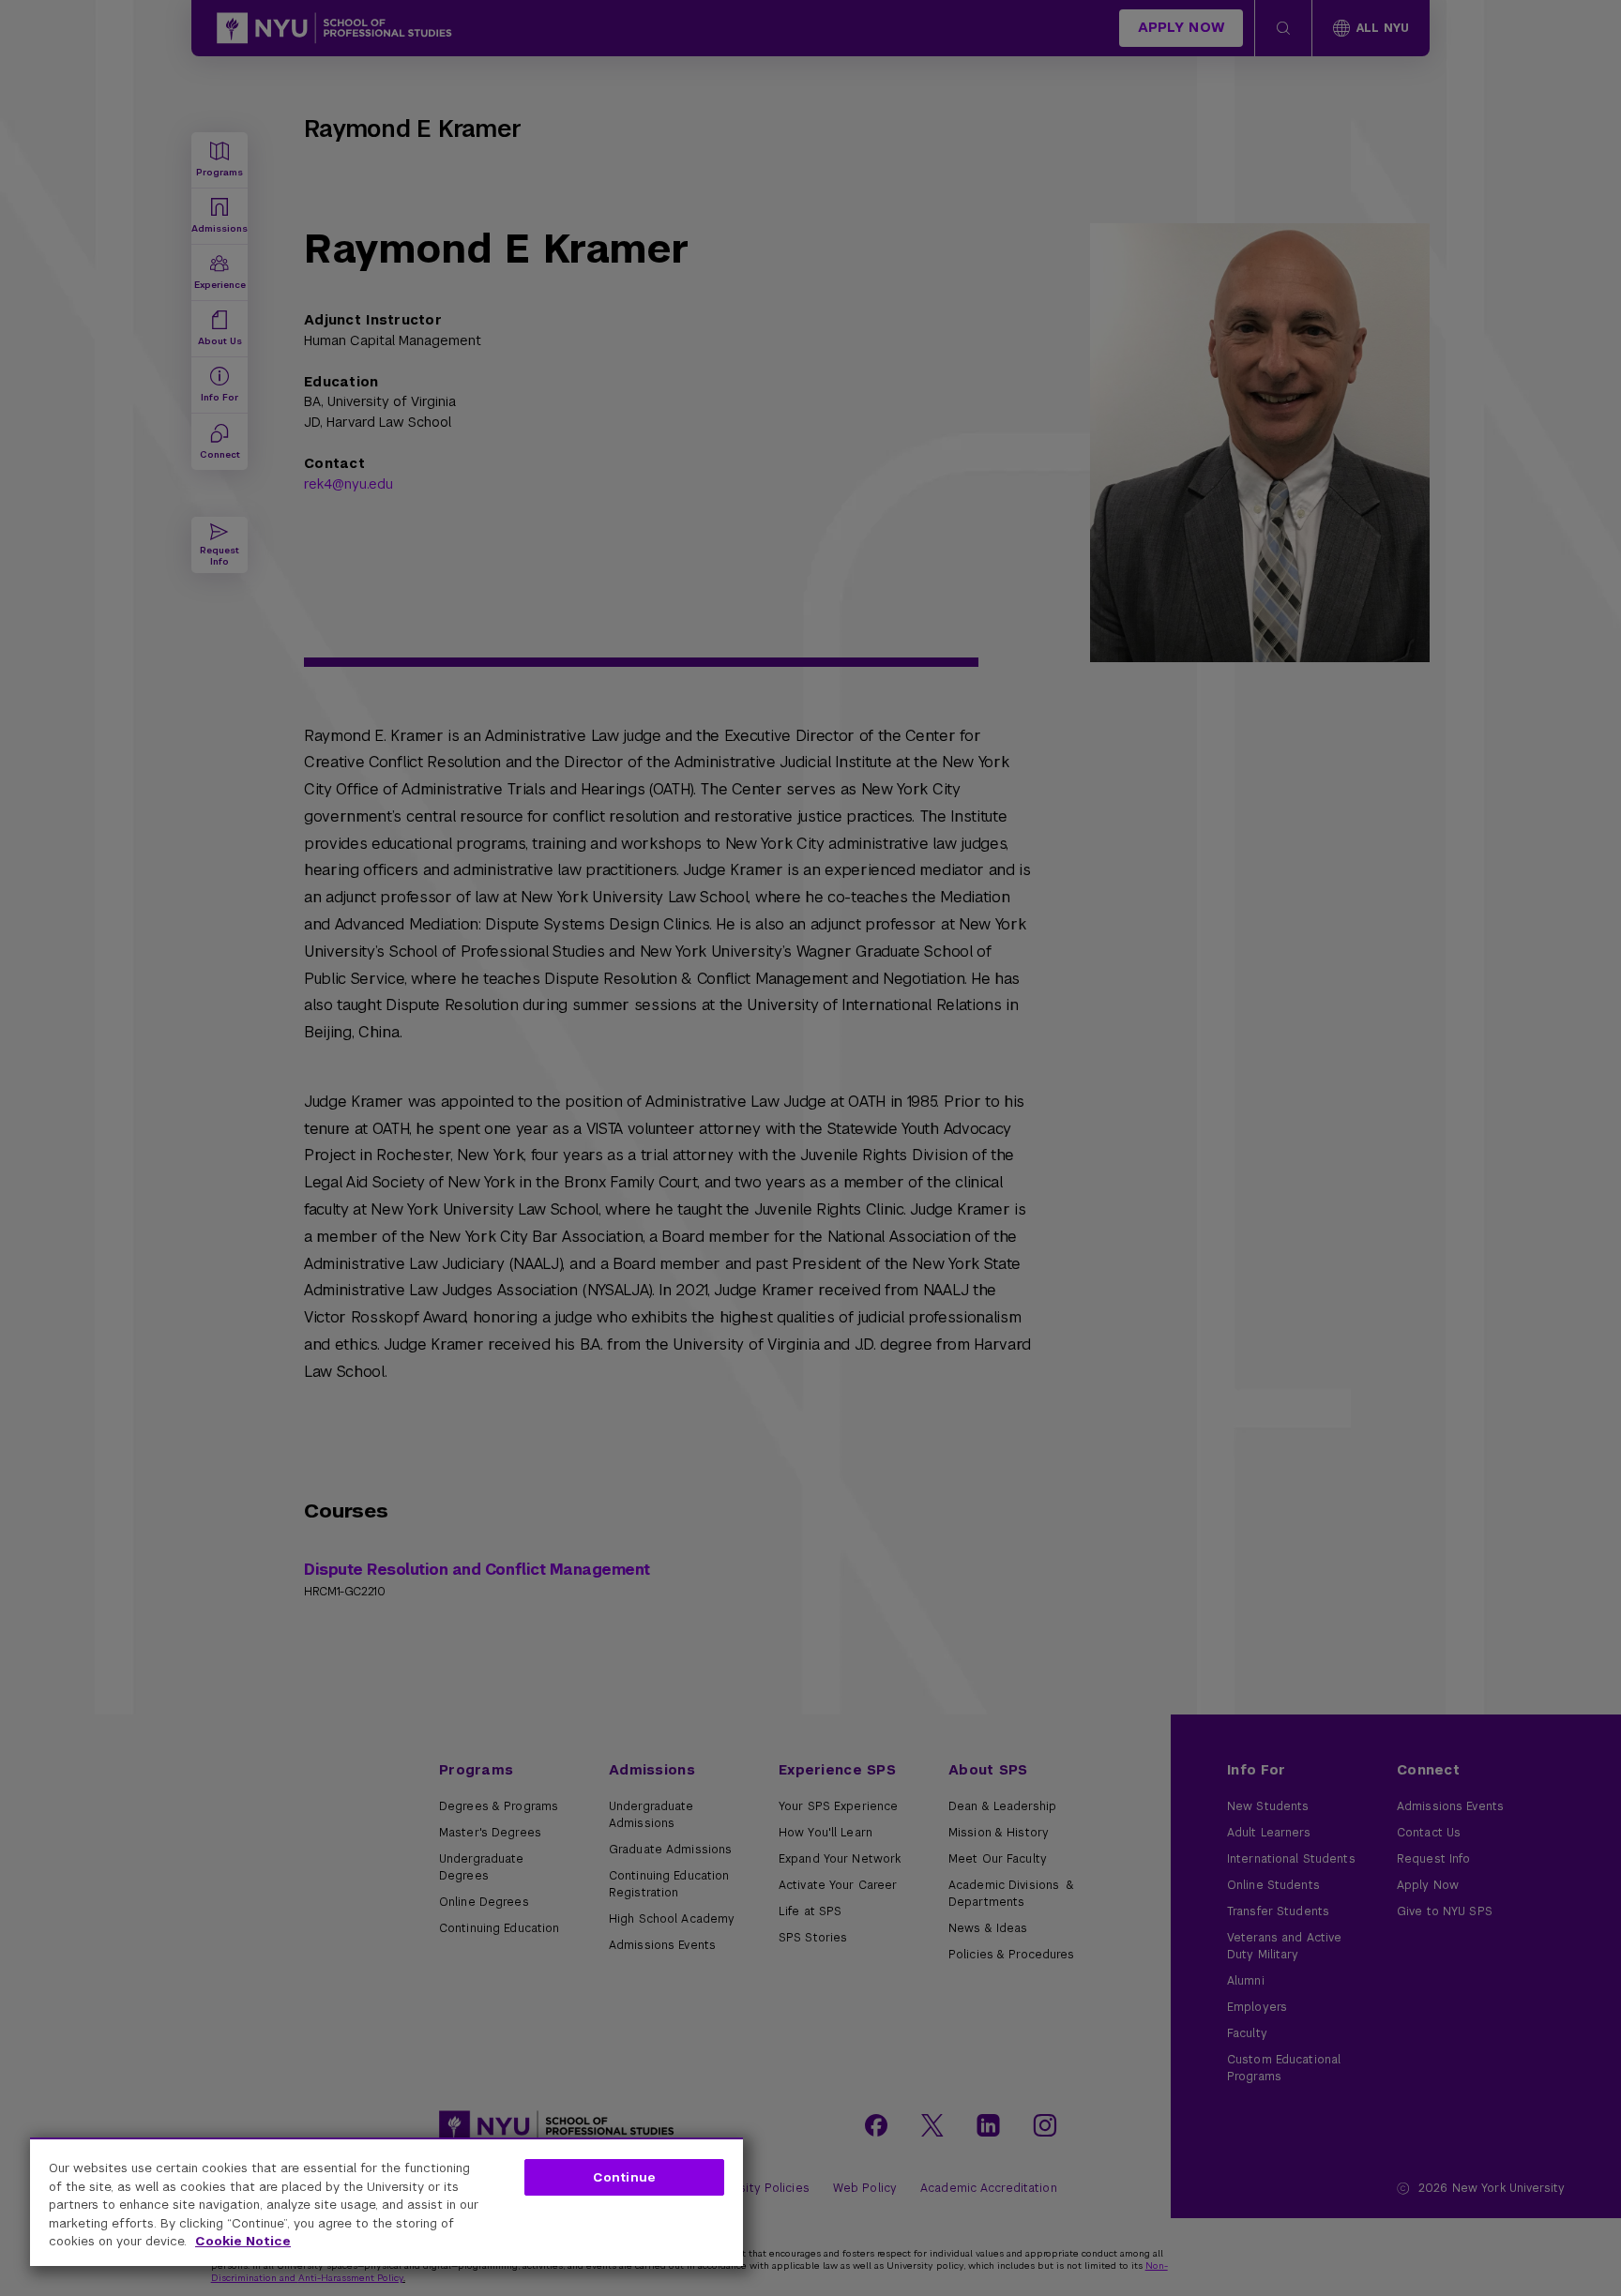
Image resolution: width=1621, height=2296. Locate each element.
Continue (624, 2177)
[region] (386, 2202)
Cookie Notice (243, 2241)
